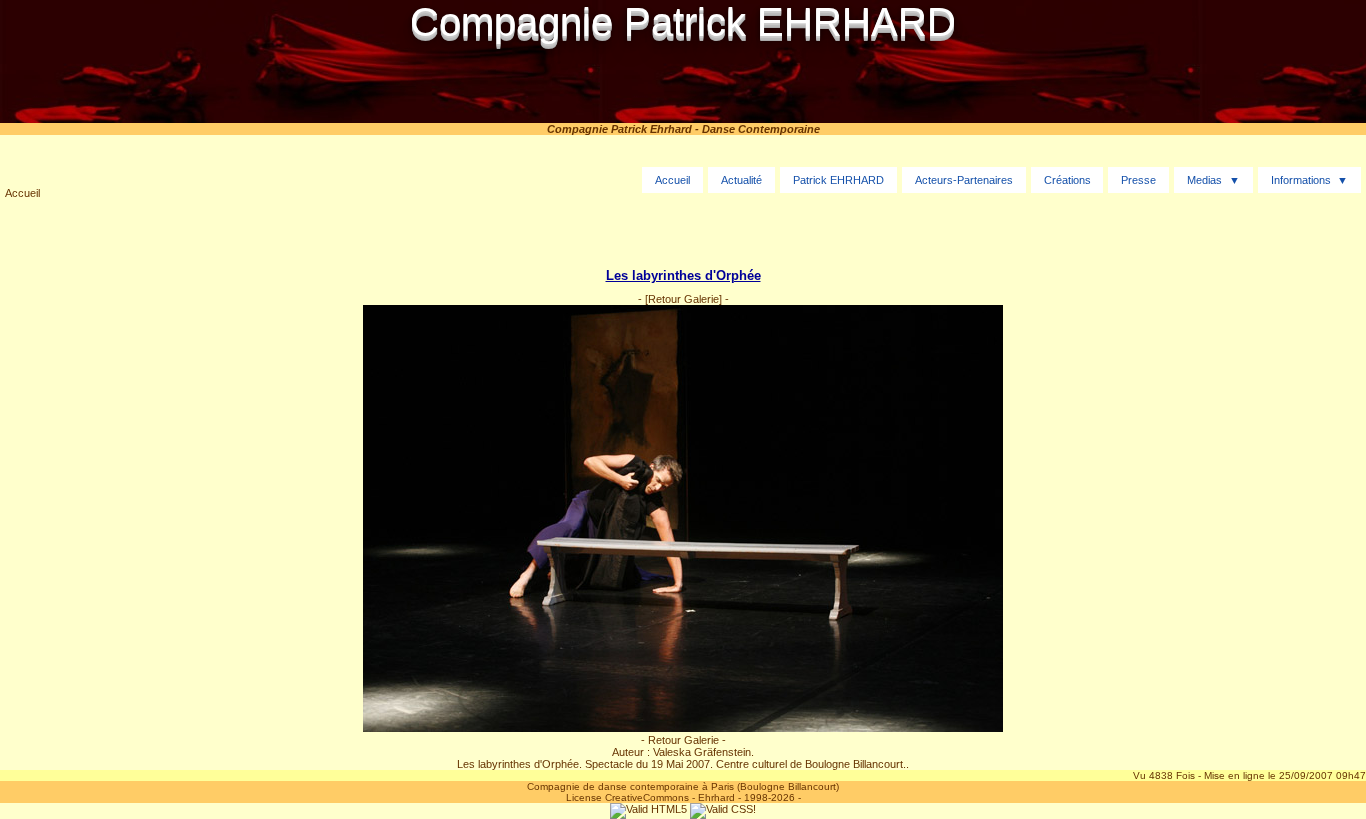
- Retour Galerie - (683, 740)
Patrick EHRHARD (838, 180)
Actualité (741, 180)
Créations (1067, 180)
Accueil (22, 193)
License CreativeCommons (627, 797)
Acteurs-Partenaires (964, 180)
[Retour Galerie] (683, 299)
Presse (1138, 180)
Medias (1204, 180)
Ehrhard (716, 797)
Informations (1301, 180)
